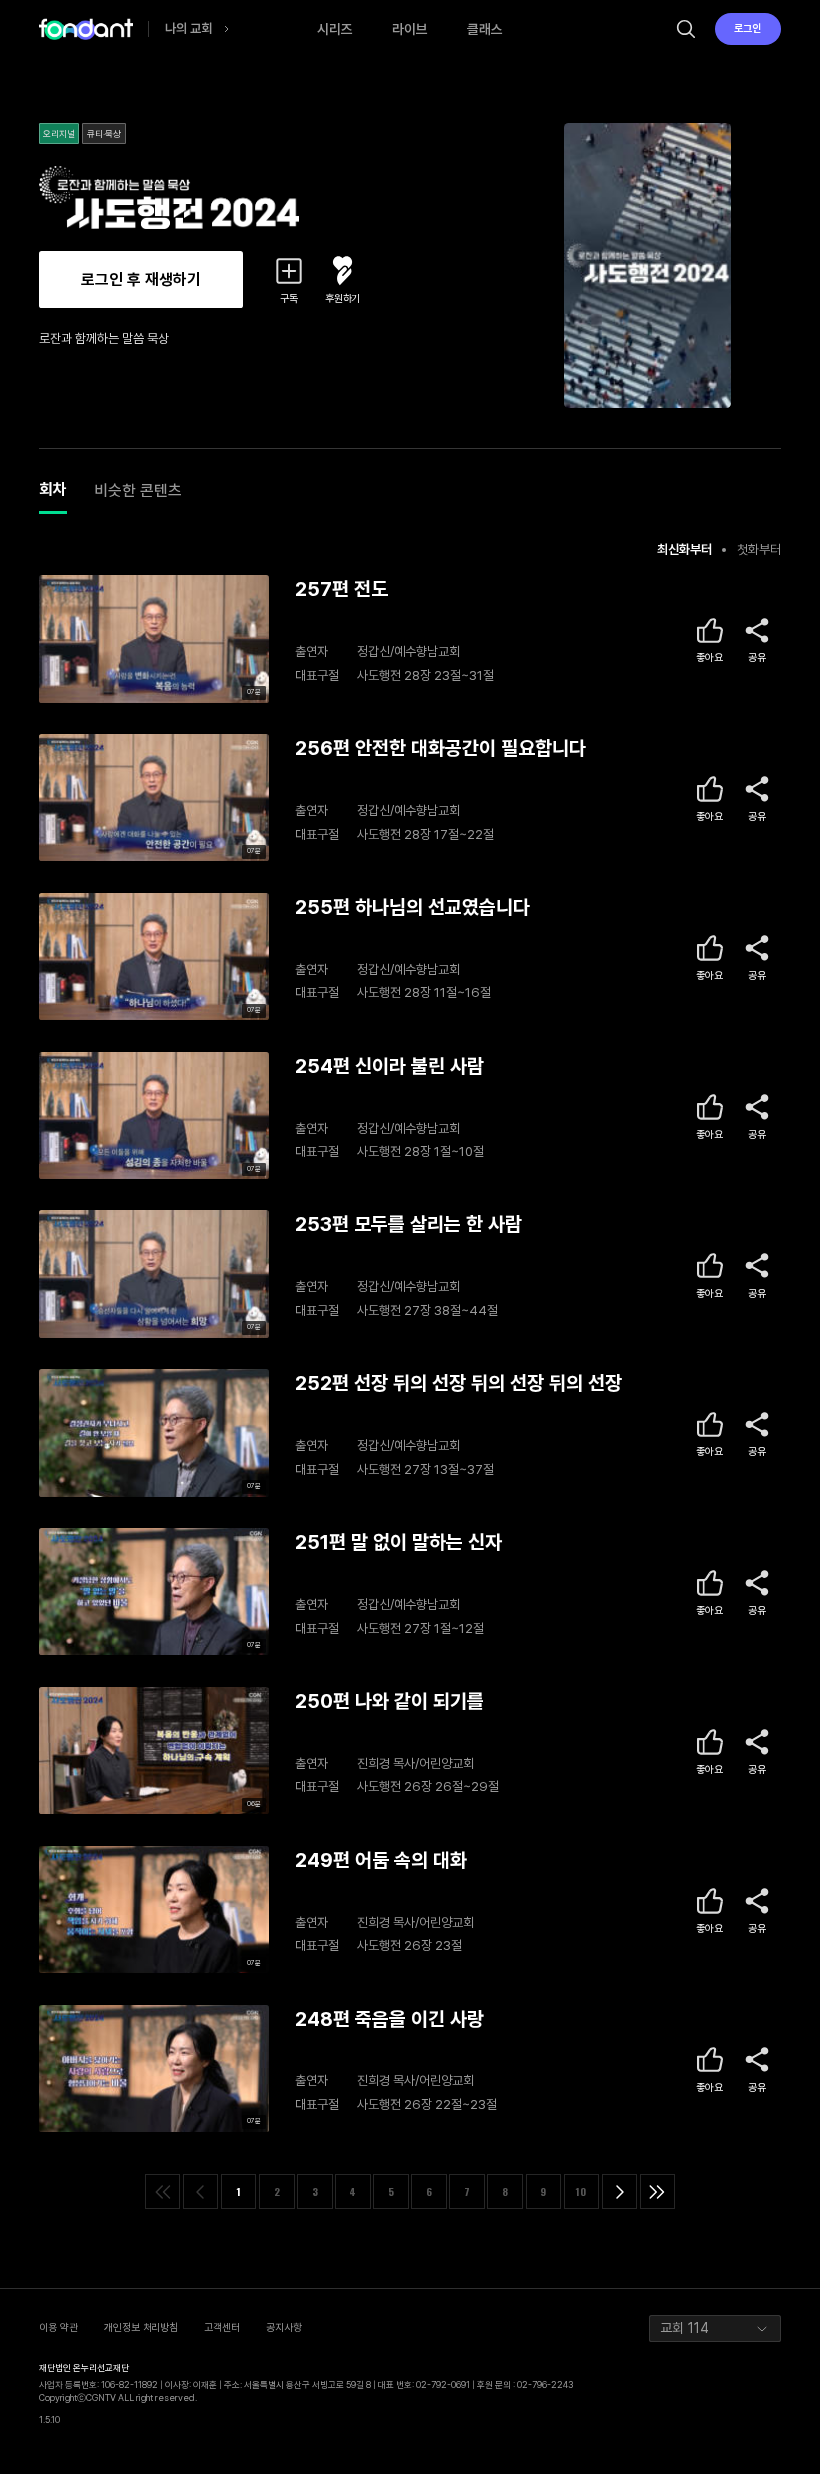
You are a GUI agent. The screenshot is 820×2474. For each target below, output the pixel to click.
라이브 (410, 29)
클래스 (485, 29)
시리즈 (335, 29)
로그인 (747, 28)
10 (581, 2191)
